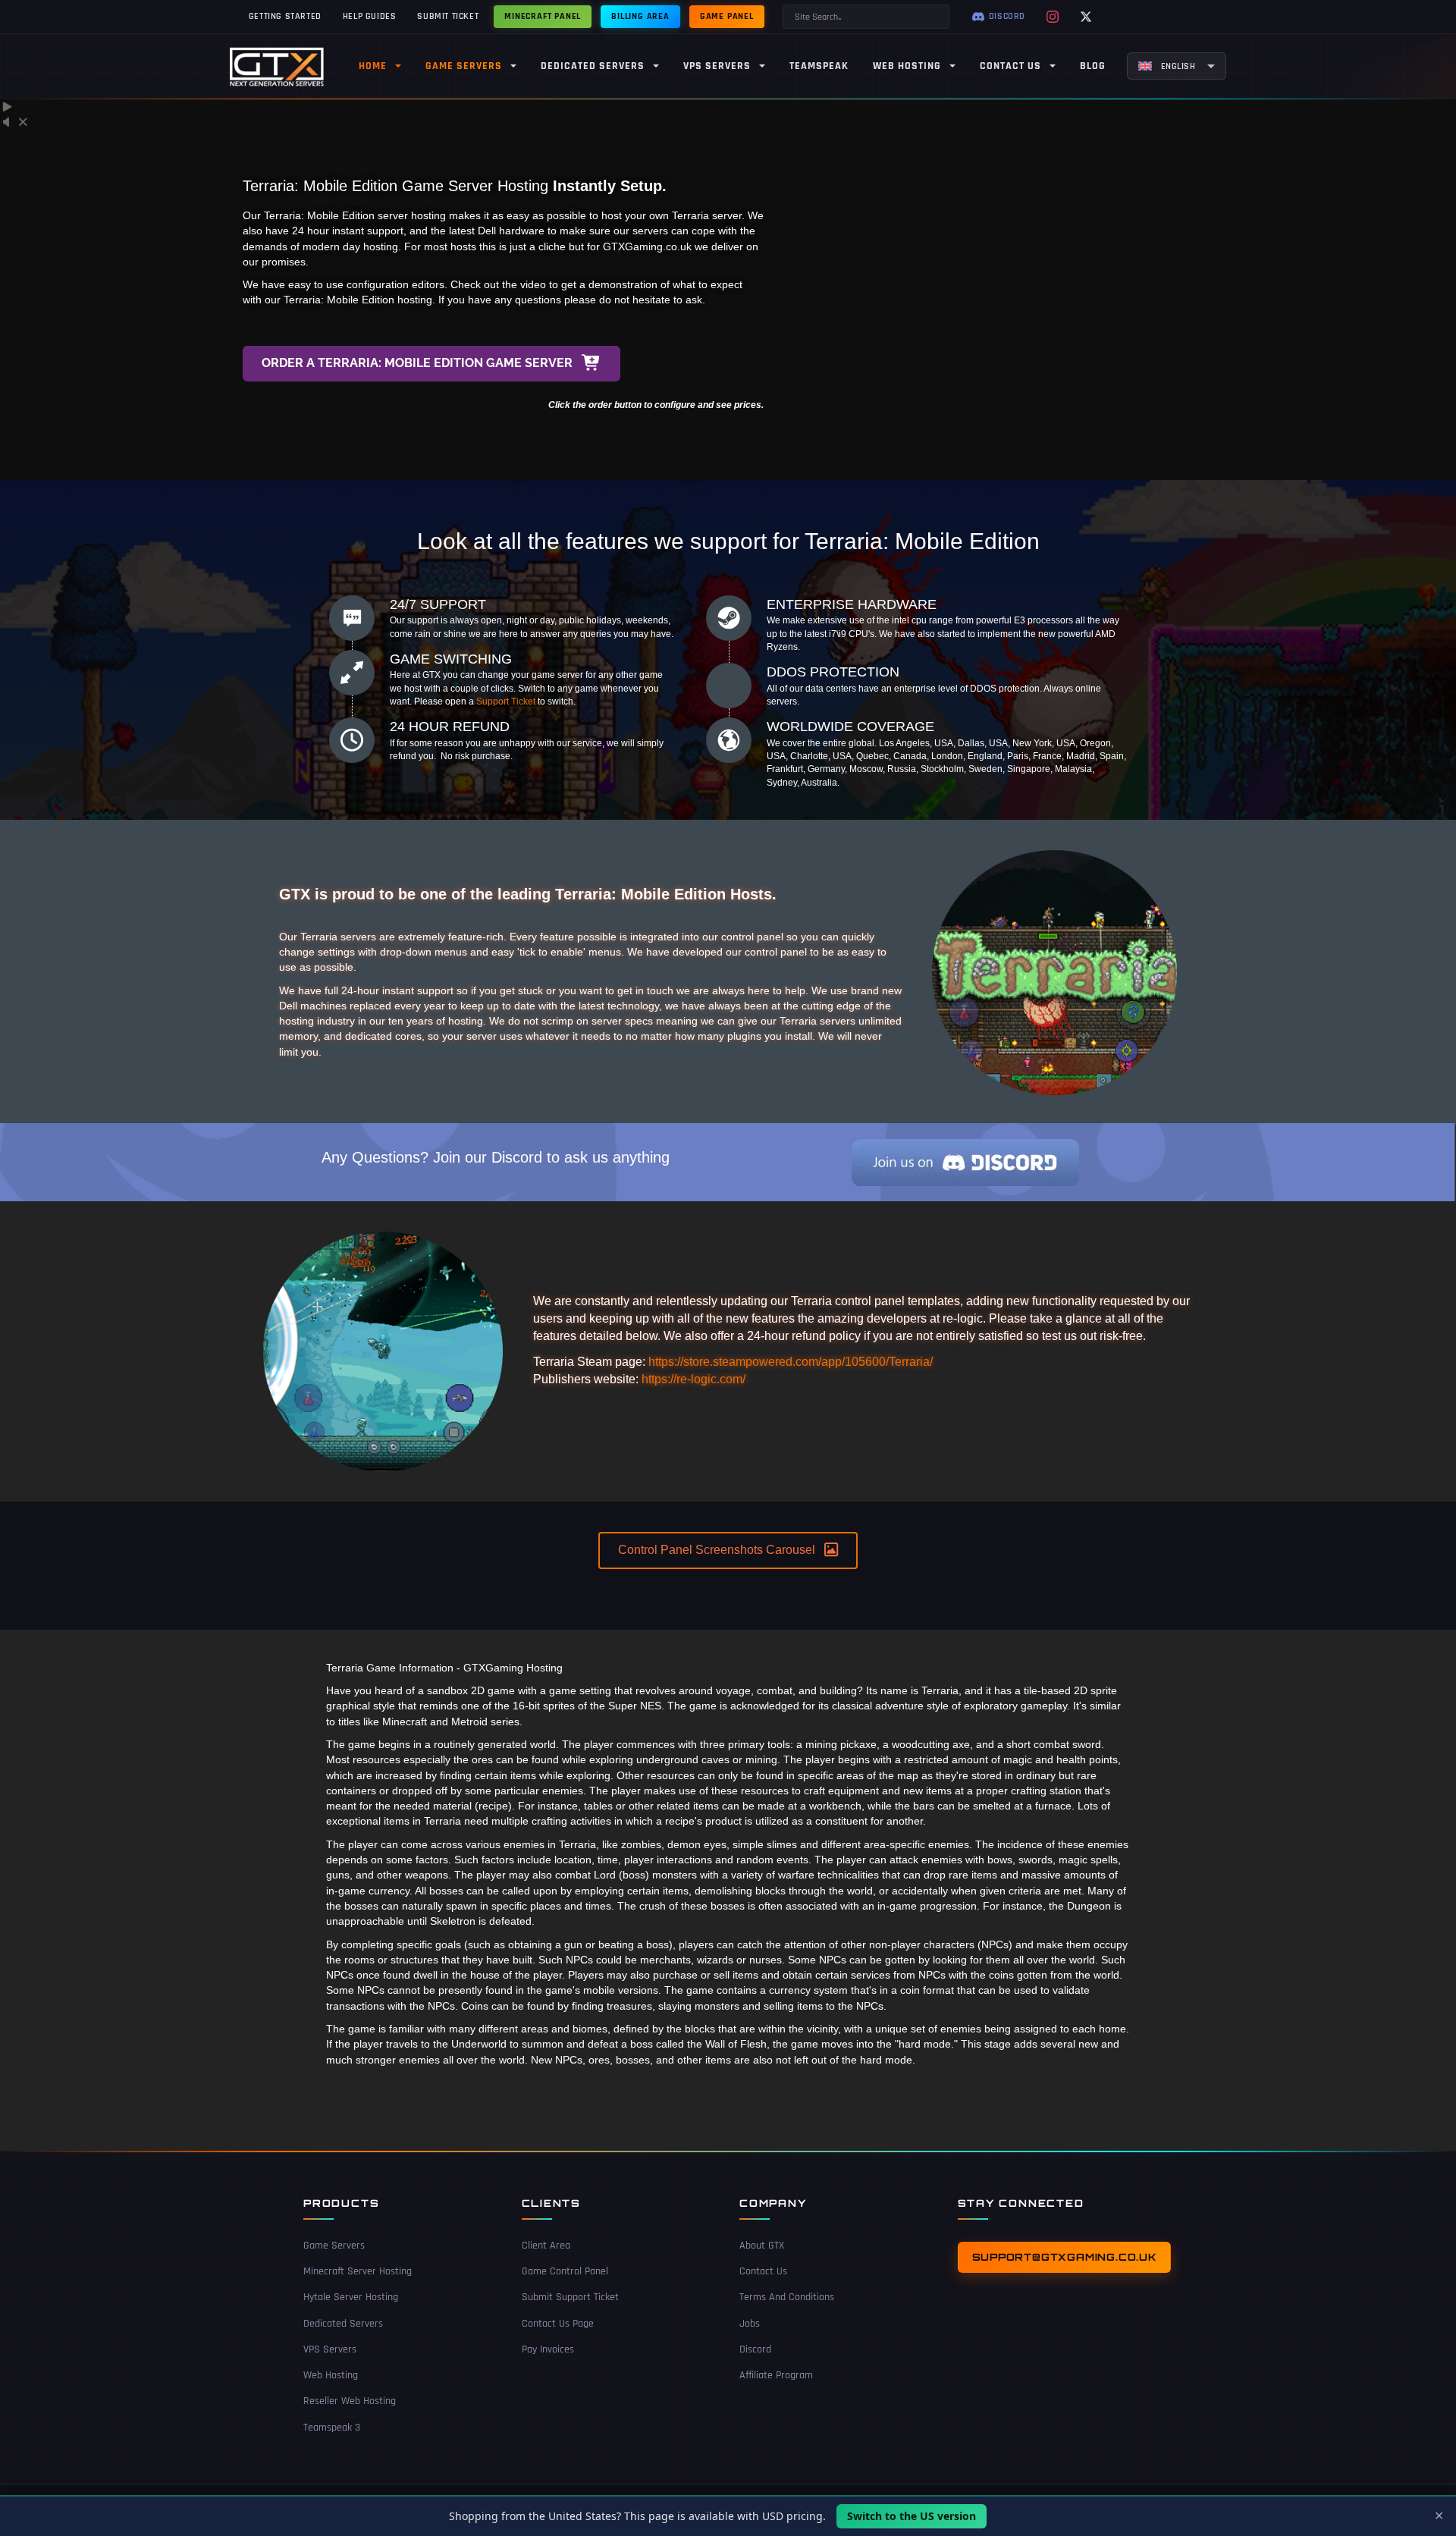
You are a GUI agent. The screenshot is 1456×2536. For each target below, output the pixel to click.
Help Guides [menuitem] (370, 16)
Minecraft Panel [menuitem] (543, 16)
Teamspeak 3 (332, 2428)
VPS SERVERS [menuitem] (717, 66)
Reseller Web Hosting (350, 2401)
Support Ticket (506, 701)
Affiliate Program (776, 2375)
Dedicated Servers (343, 2324)
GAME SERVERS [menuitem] (464, 66)
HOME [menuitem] (373, 66)
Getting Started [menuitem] (285, 16)
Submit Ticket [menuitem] (448, 16)
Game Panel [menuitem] (727, 16)
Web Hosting (331, 2375)
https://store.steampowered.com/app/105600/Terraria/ (791, 1362)
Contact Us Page (558, 2324)
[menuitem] (1177, 66)
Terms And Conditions (787, 2297)
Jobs (750, 2324)
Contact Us (763, 2271)
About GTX (762, 2246)
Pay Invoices (548, 2349)
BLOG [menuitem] (1093, 66)
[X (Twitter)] (1086, 17)
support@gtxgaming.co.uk (1064, 2257)
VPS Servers (330, 2349)
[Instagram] (1053, 17)
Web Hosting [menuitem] (907, 66)
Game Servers (334, 2246)
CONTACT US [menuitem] (1010, 66)
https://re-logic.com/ (693, 1379)
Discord (755, 2349)
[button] (431, 364)
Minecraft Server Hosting (358, 2271)
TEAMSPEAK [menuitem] (819, 66)
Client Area (546, 2246)
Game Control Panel (565, 2271)
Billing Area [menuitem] (640, 16)
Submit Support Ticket (570, 2297)
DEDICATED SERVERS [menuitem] (593, 66)
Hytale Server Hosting (351, 2297)
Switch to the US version (912, 2516)
